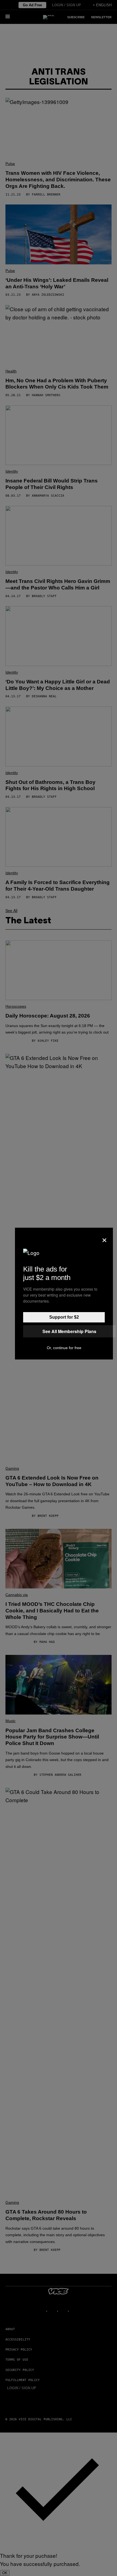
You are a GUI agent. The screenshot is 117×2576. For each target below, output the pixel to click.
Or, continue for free (64, 1348)
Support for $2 (64, 1317)
